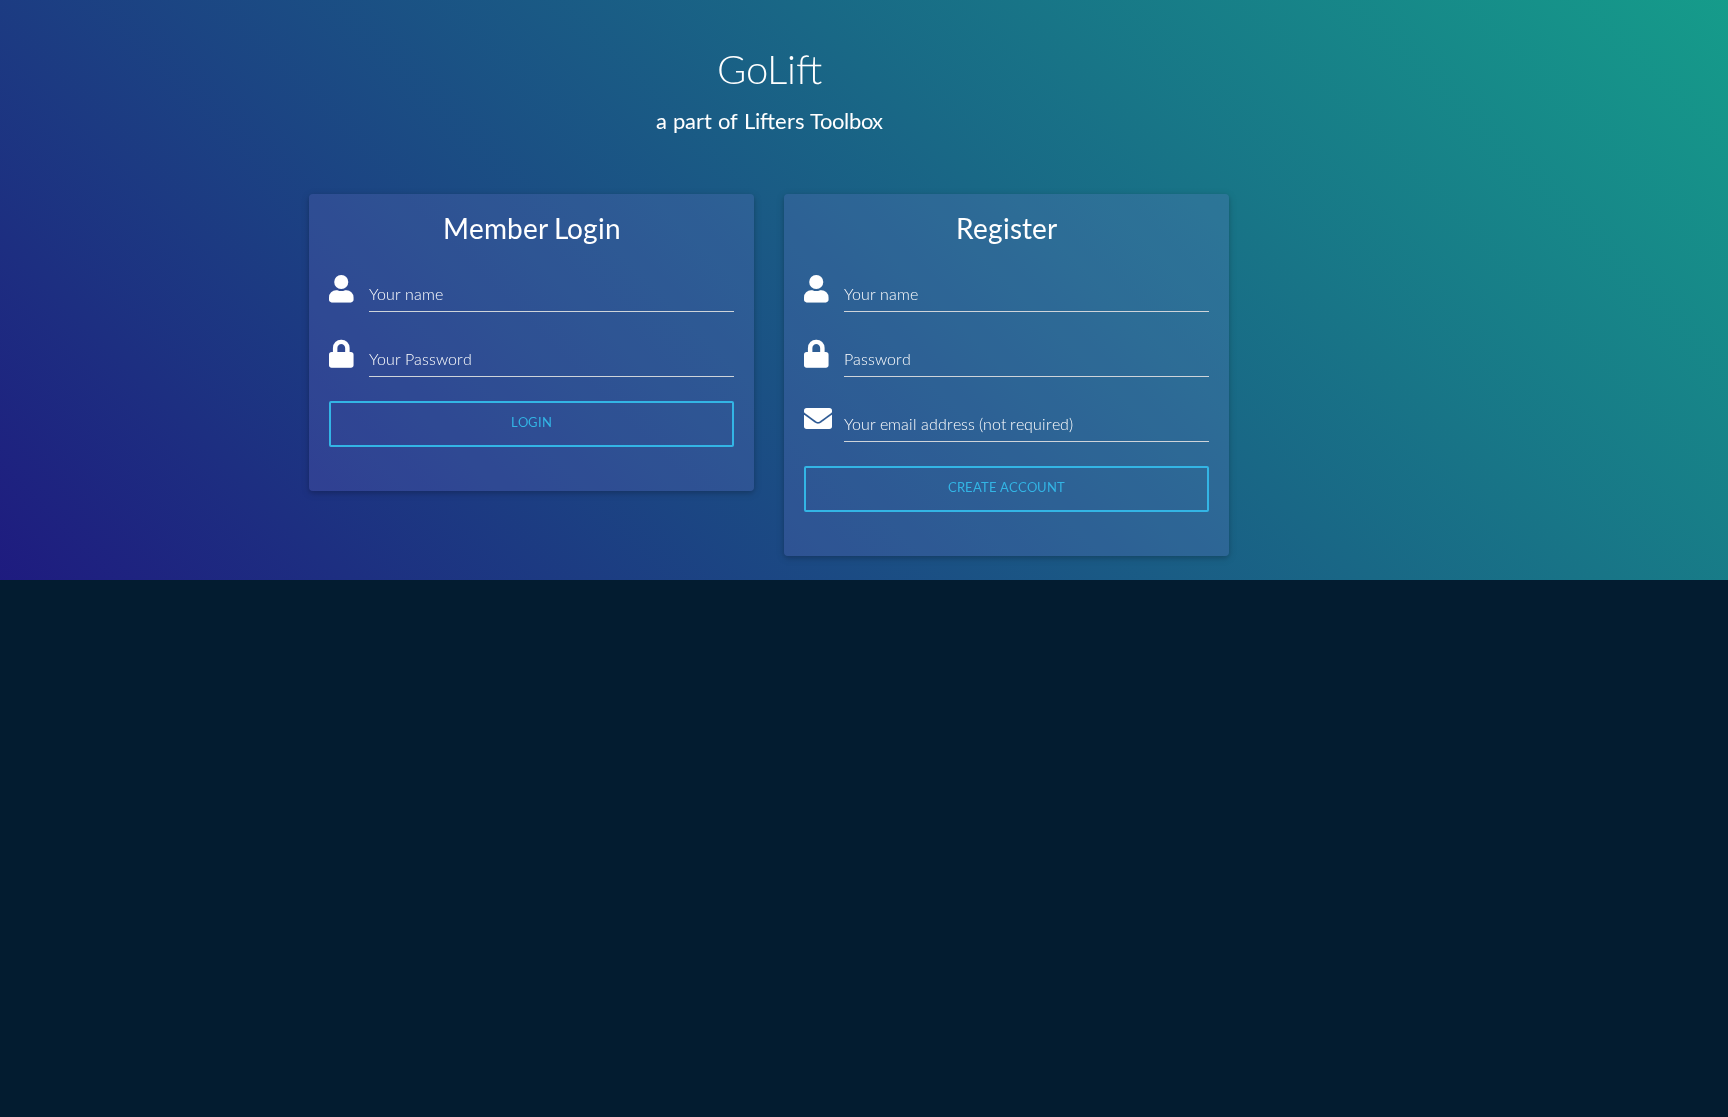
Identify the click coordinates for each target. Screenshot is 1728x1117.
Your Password (420, 360)
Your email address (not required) (958, 425)
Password (877, 360)
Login (531, 423)
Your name (406, 295)
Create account (1006, 488)
